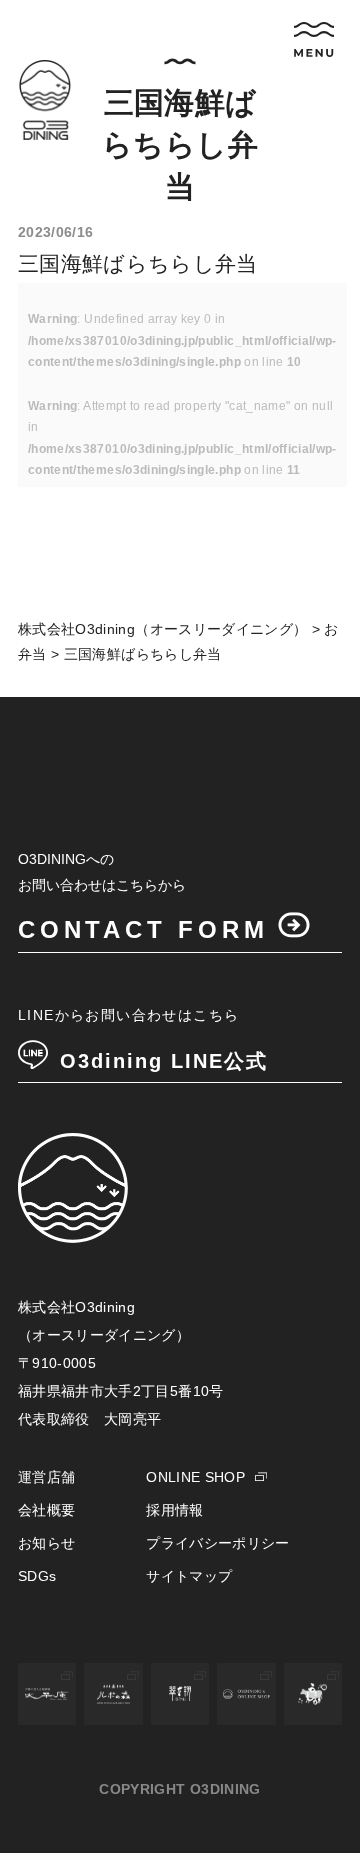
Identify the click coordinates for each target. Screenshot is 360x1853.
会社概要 (46, 1510)
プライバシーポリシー (218, 1543)
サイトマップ (189, 1576)
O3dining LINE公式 (164, 1061)
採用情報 (174, 1510)
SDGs (37, 1576)
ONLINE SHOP (195, 1477)
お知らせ (46, 1543)
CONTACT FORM (143, 929)
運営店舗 (46, 1477)
